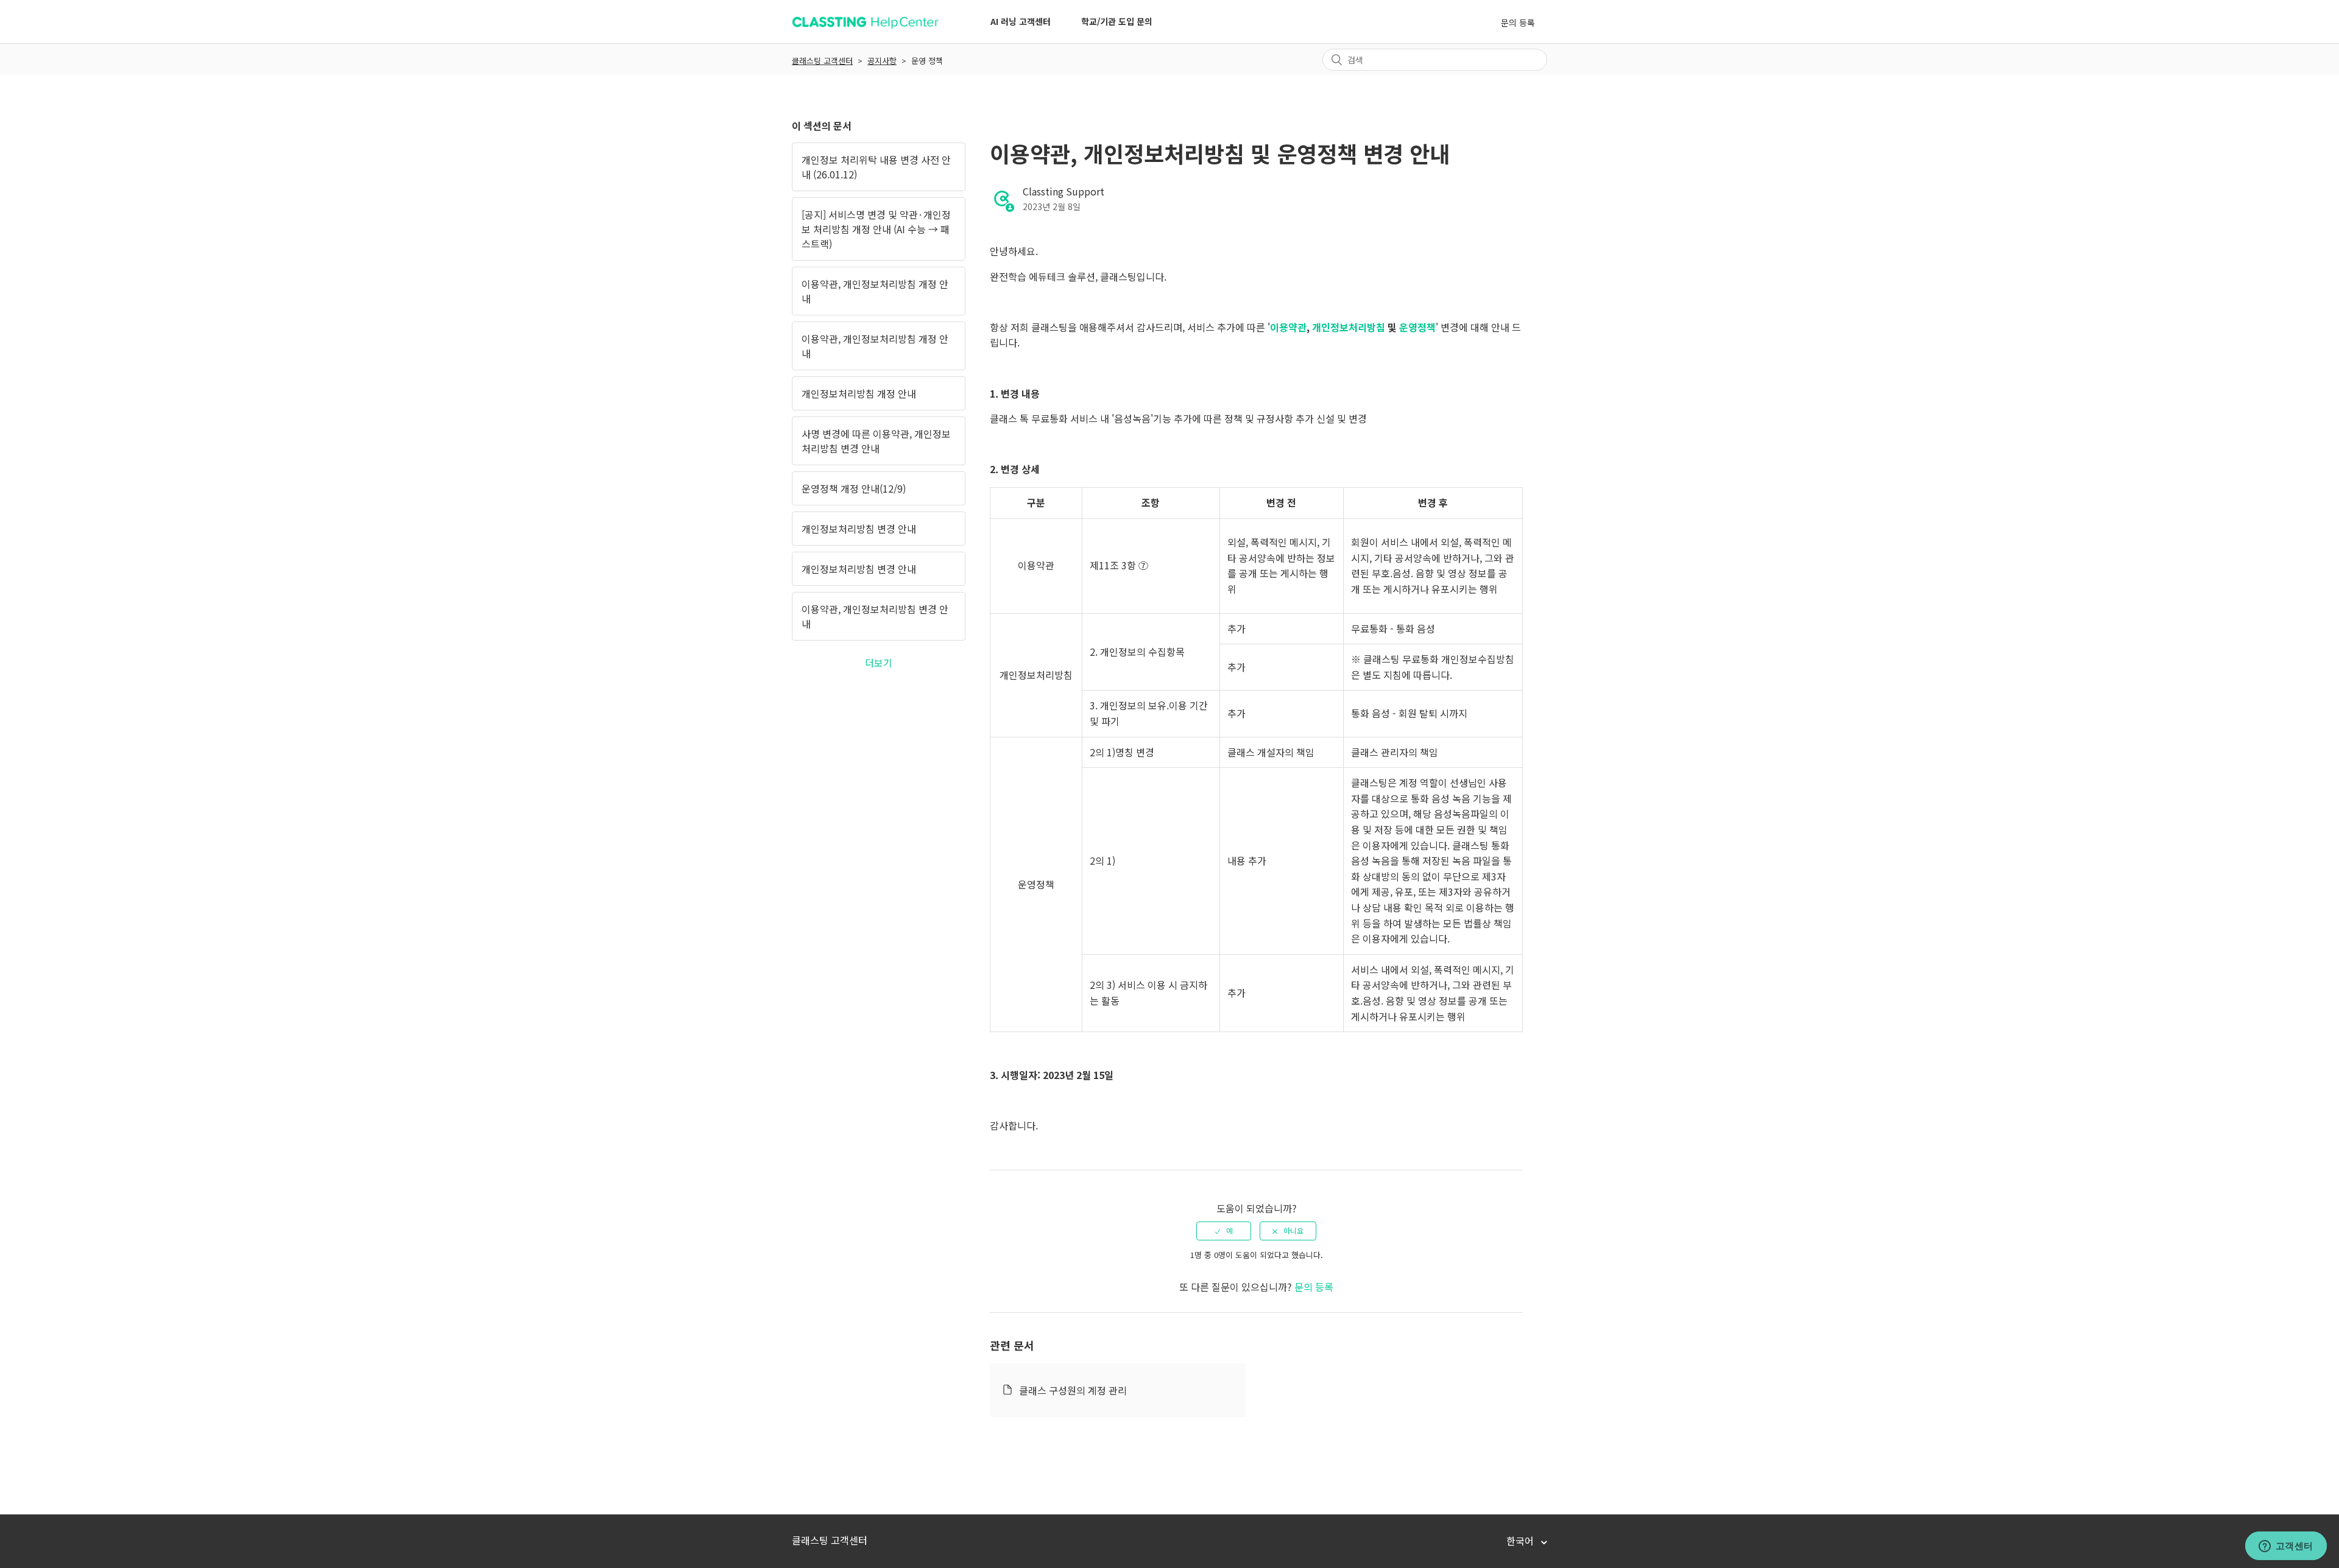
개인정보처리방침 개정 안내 (859, 393)
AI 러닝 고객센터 (1021, 21)
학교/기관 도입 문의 (1117, 21)
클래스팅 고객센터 (822, 61)
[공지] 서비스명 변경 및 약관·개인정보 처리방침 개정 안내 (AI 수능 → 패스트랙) (876, 229)
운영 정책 (927, 61)
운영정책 (1417, 327)
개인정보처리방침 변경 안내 (859, 529)
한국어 (1521, 1541)
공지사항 (882, 61)
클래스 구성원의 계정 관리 (1073, 1390)
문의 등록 (1518, 23)
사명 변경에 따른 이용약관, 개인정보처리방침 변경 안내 (876, 441)
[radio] (1224, 1231)
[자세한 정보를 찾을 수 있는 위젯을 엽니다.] (2286, 1547)
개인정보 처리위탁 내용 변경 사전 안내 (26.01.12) (876, 167)
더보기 (879, 663)
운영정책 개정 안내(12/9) (854, 488)
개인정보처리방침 (1349, 327)
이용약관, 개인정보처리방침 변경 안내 (875, 616)
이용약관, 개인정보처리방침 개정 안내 (875, 291)
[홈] (865, 27)
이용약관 (1288, 327)
